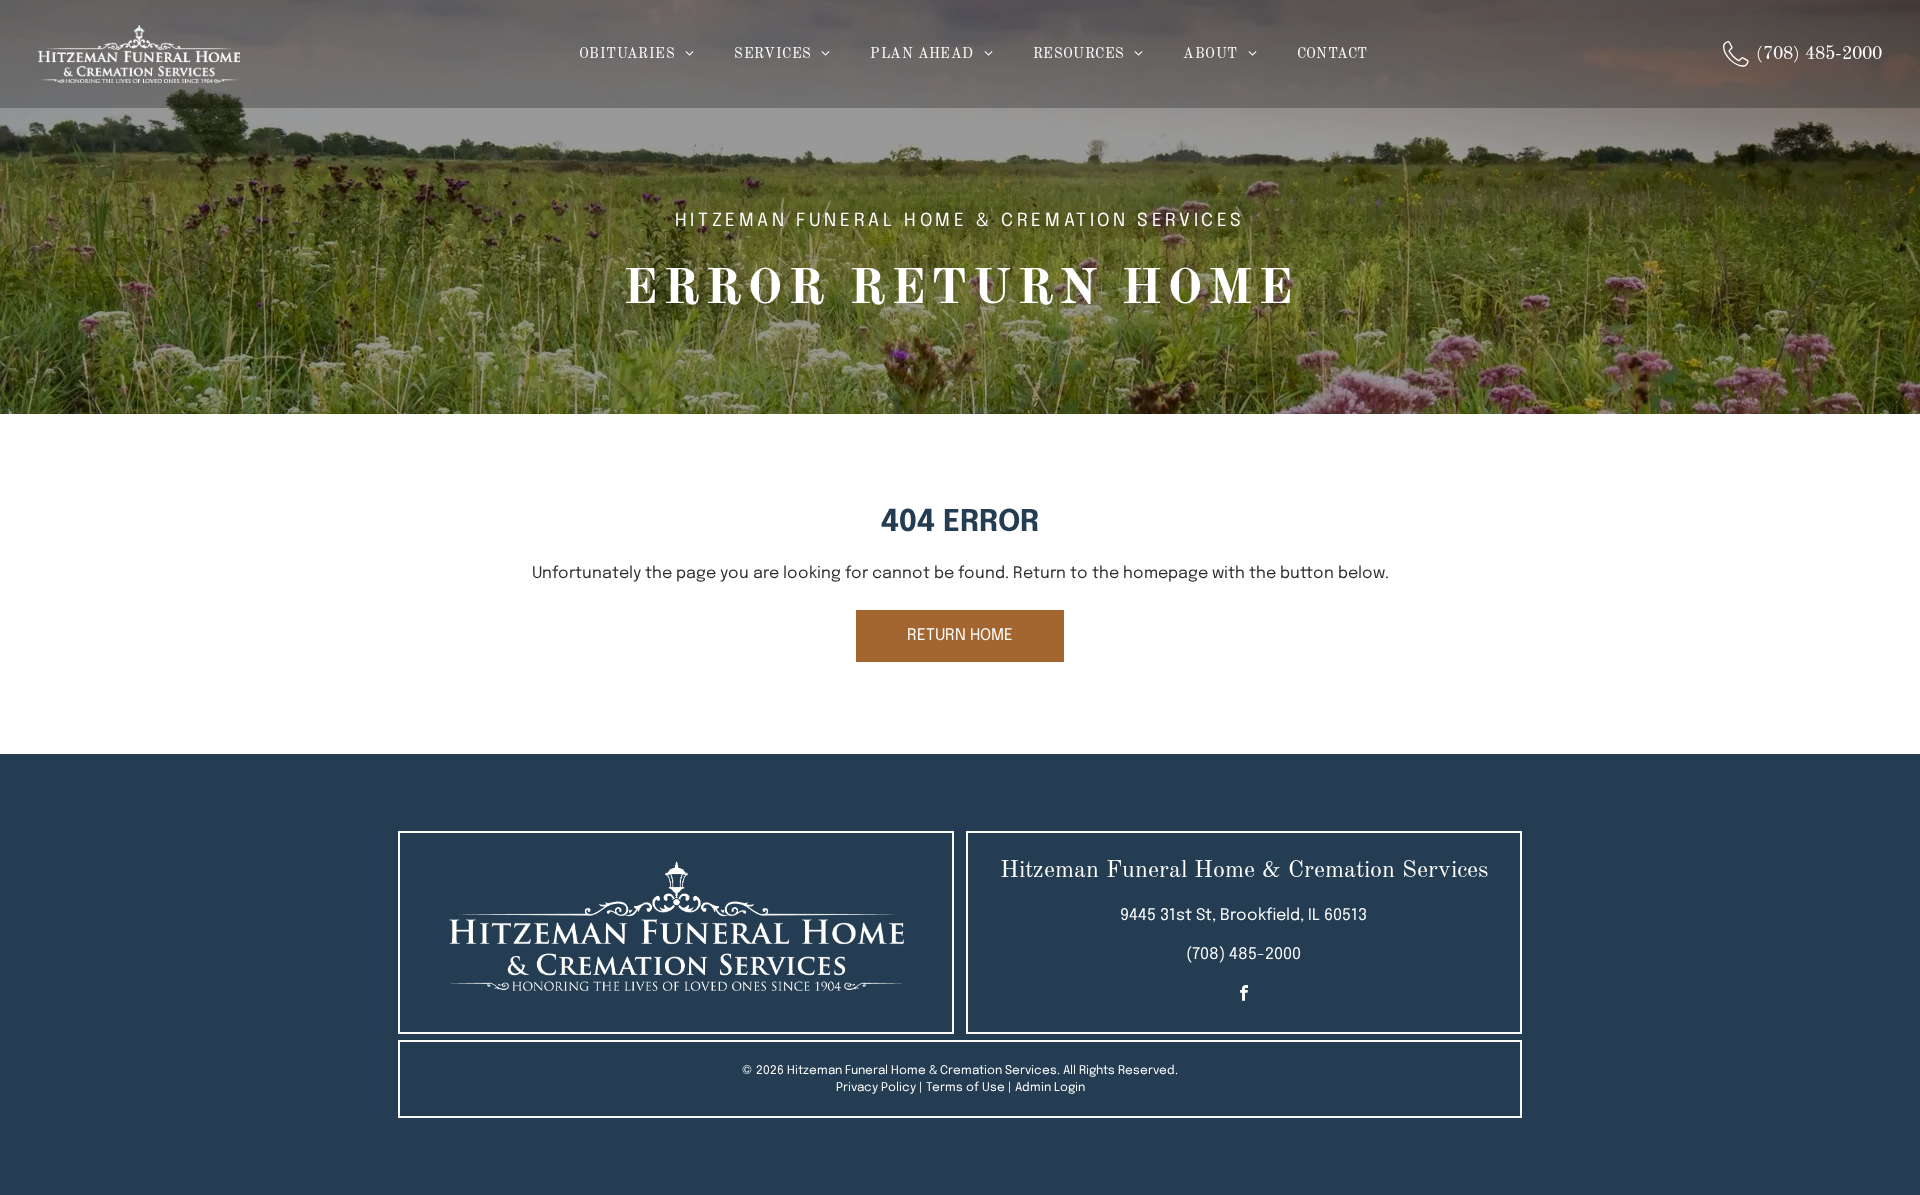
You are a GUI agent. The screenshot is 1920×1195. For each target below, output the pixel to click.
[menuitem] (636, 54)
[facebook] (1244, 995)
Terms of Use (965, 1088)
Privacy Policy (876, 1088)
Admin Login (1050, 1088)
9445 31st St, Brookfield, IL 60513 (1243, 915)
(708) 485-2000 (1243, 954)
